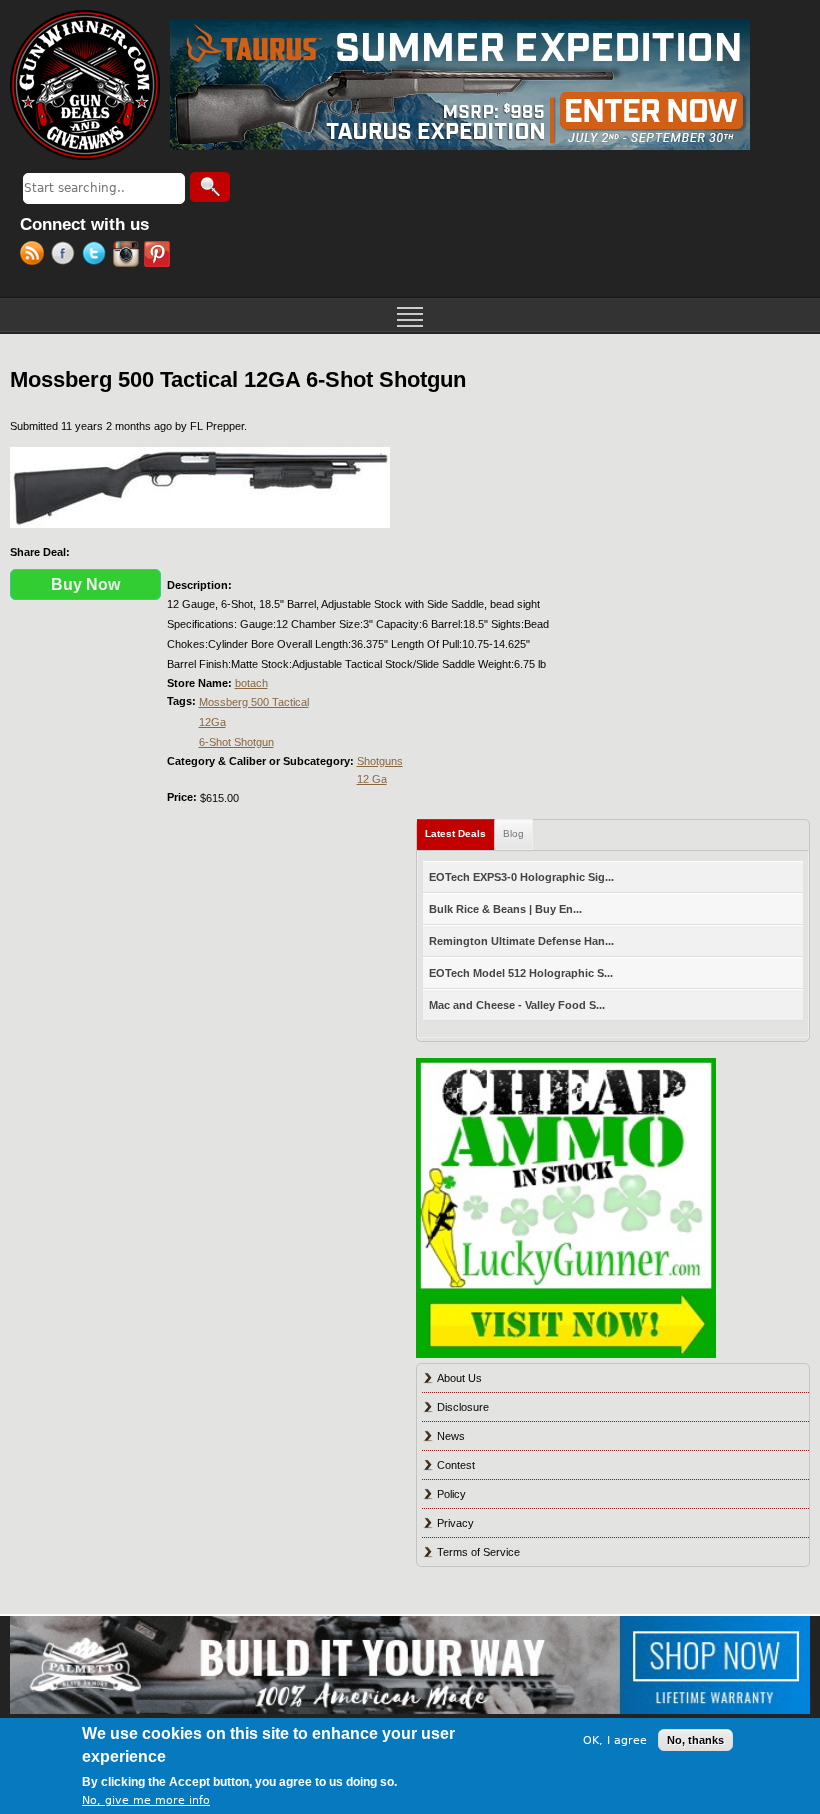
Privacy (455, 1523)
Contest (456, 1465)
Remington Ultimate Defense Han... (521, 941)
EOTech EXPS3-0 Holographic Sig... (521, 877)
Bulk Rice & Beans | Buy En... (505, 909)
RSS (35, 256)
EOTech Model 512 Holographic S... (521, 973)
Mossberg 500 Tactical (254, 702)
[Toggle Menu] (410, 315)
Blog (513, 833)
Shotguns (380, 761)
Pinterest (159, 256)
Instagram (128, 256)
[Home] (85, 85)
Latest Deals (460, 833)
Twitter (97, 256)
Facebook (66, 256)
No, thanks (695, 1740)
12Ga (212, 722)
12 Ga (372, 779)
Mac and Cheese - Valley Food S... (517, 1005)
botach (251, 683)
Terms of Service (478, 1552)
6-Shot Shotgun (236, 742)
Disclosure (463, 1407)
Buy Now (85, 584)
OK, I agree (615, 1740)
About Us (459, 1378)
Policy (451, 1494)
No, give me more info (146, 1800)
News (451, 1436)
